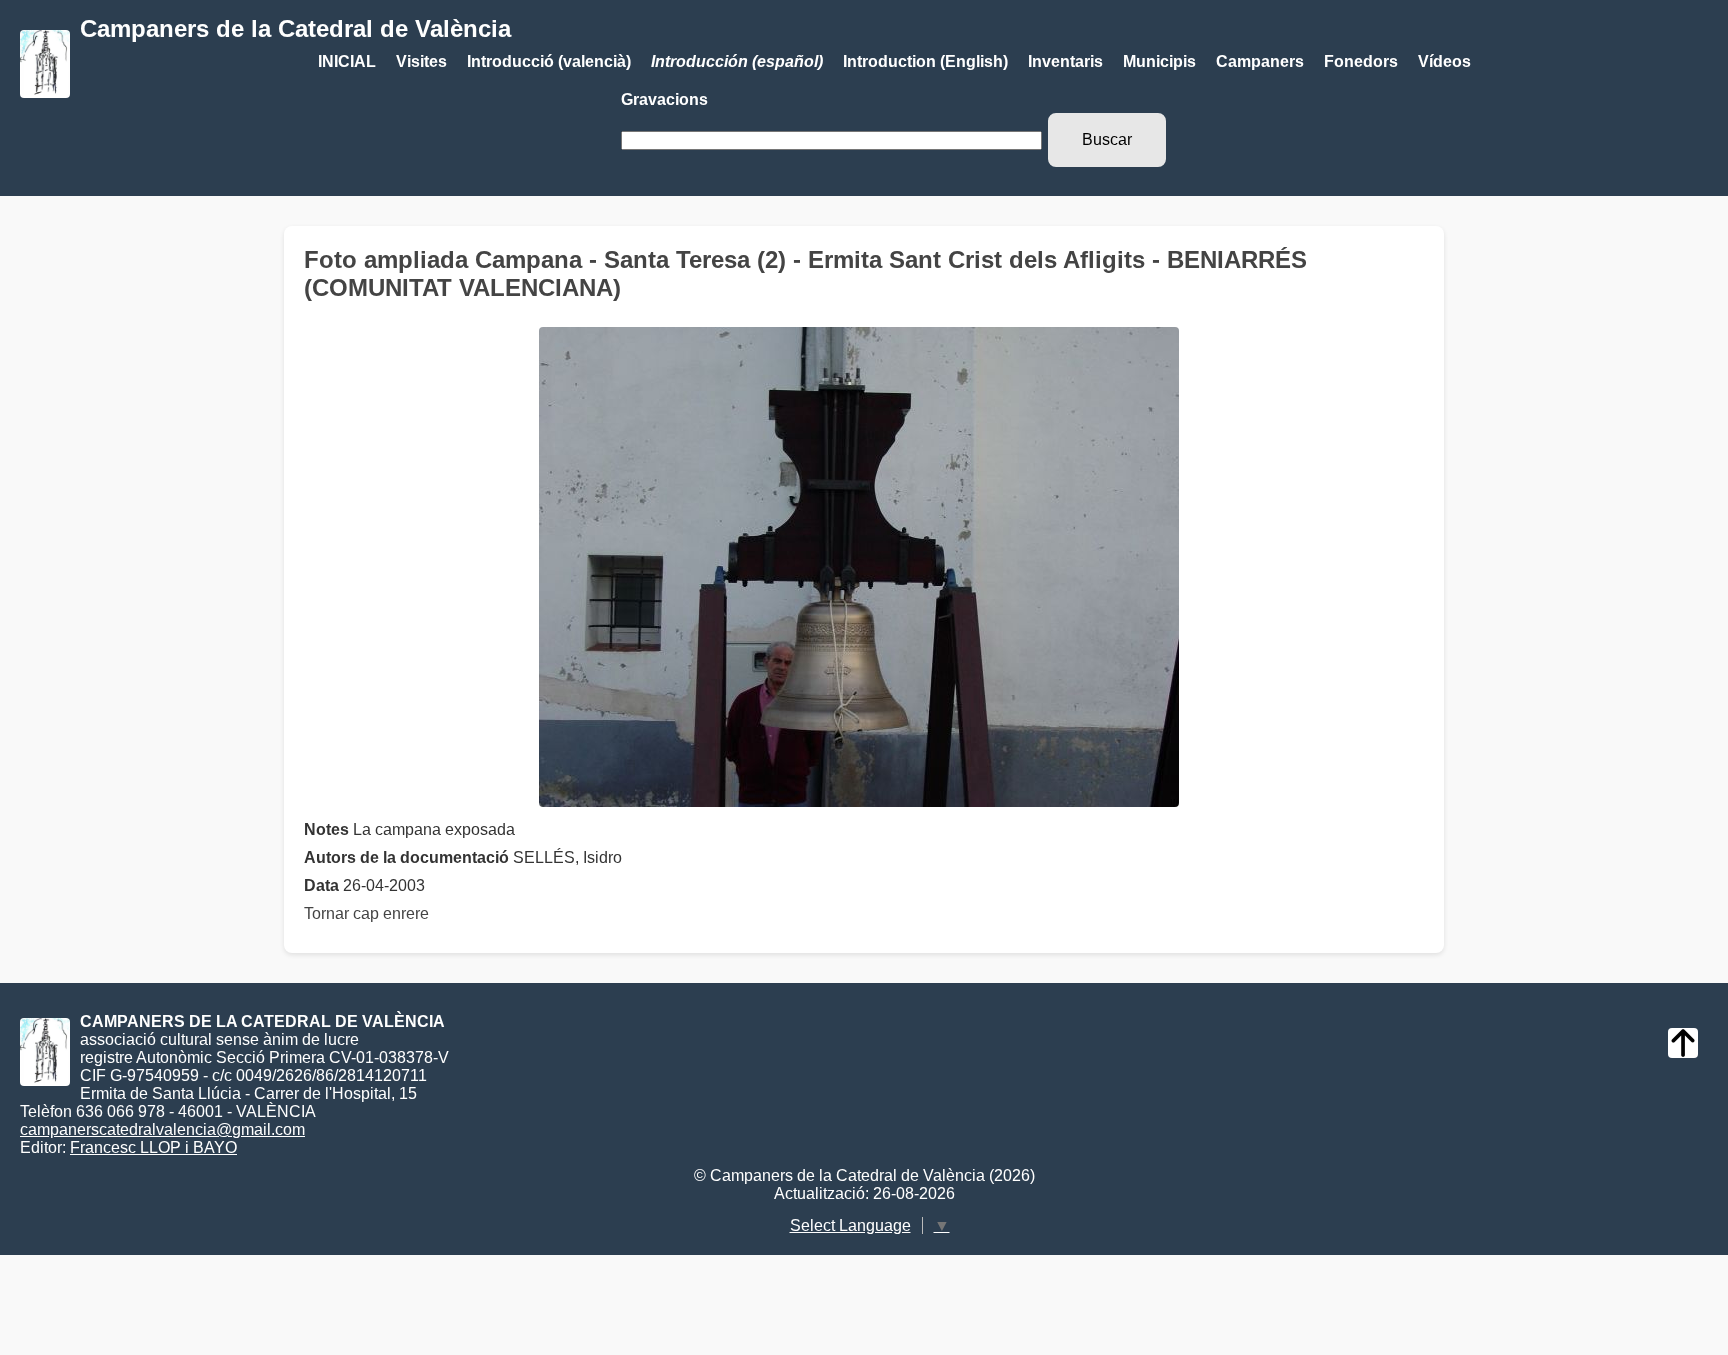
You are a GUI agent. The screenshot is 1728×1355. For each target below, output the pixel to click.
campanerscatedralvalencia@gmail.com (162, 1129)
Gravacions (664, 99)
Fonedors (1361, 61)
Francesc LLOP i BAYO (153, 1147)
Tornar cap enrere (366, 913)
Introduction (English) (925, 61)
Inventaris (1065, 61)
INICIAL (347, 61)
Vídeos (1444, 61)
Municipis (1159, 61)
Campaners (1260, 61)
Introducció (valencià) (549, 61)
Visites (421, 61)
